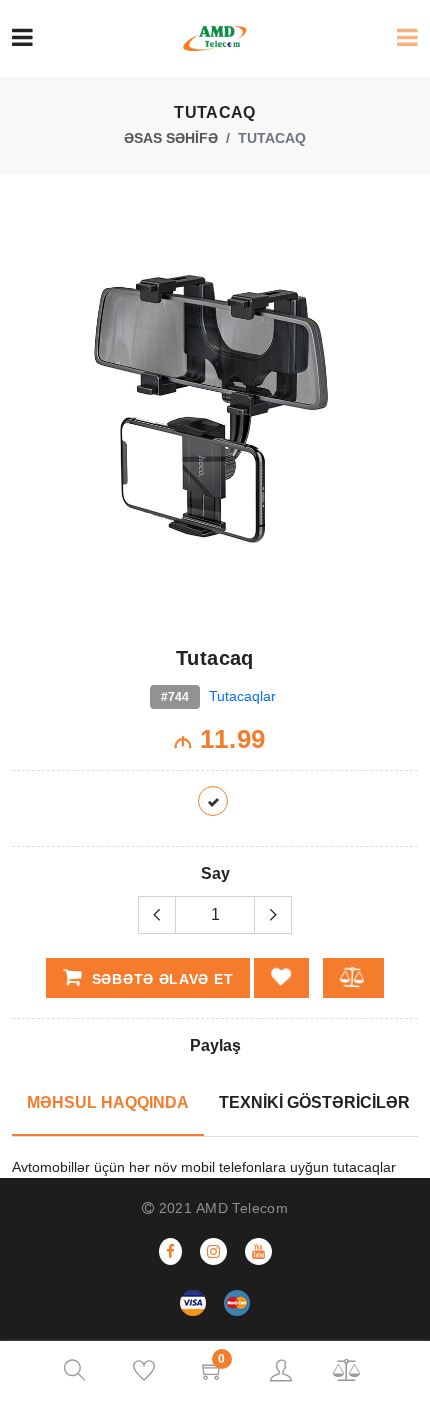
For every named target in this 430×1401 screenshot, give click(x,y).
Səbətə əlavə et (160, 979)
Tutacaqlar (242, 696)
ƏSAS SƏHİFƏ (171, 138)
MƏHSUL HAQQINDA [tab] (108, 1102)
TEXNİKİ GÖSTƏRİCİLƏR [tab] (314, 1102)
